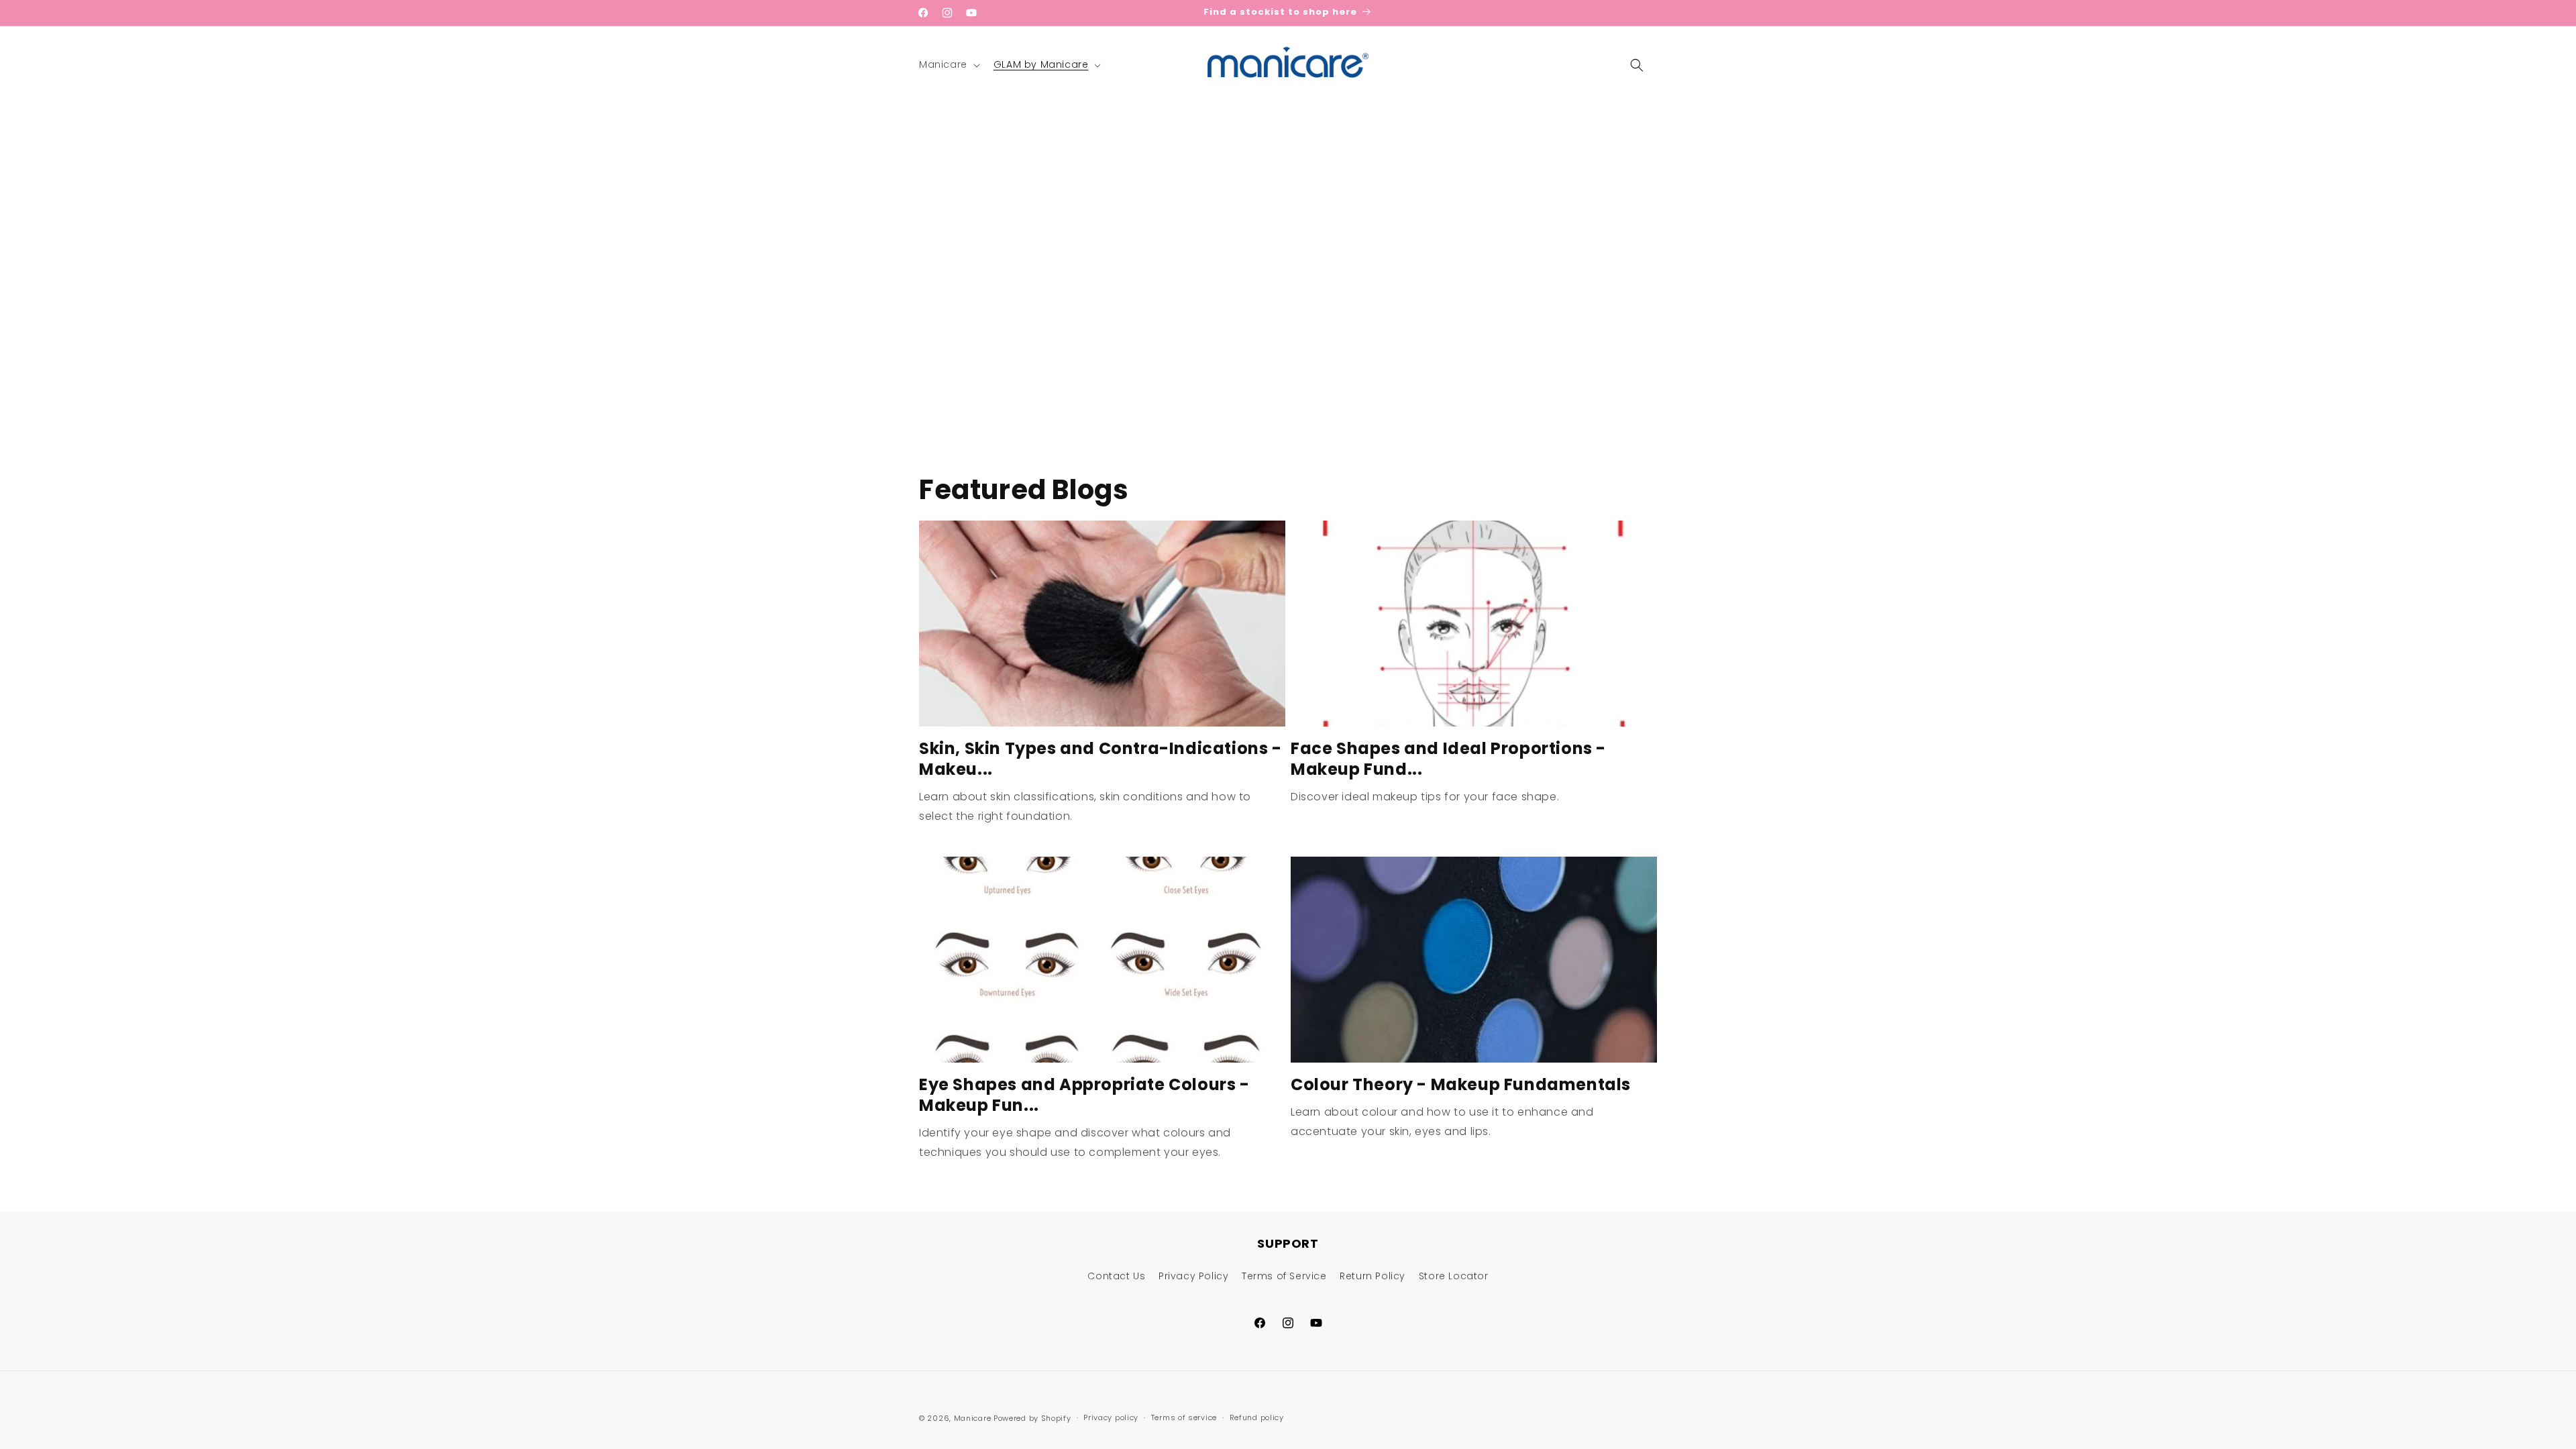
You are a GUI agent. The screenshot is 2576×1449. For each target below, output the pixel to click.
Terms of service (1184, 1417)
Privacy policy (1111, 1417)
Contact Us (1116, 1276)
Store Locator (1454, 1276)
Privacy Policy (1193, 1276)
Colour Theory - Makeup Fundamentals (1461, 1084)
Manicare (973, 1418)
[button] (948, 64)
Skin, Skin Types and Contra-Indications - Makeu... (1101, 759)
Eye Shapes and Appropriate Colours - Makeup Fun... (1084, 1095)
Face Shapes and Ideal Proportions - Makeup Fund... (1448, 759)
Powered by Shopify (1032, 1418)
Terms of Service (1284, 1276)
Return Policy (1373, 1276)
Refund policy (1257, 1417)
